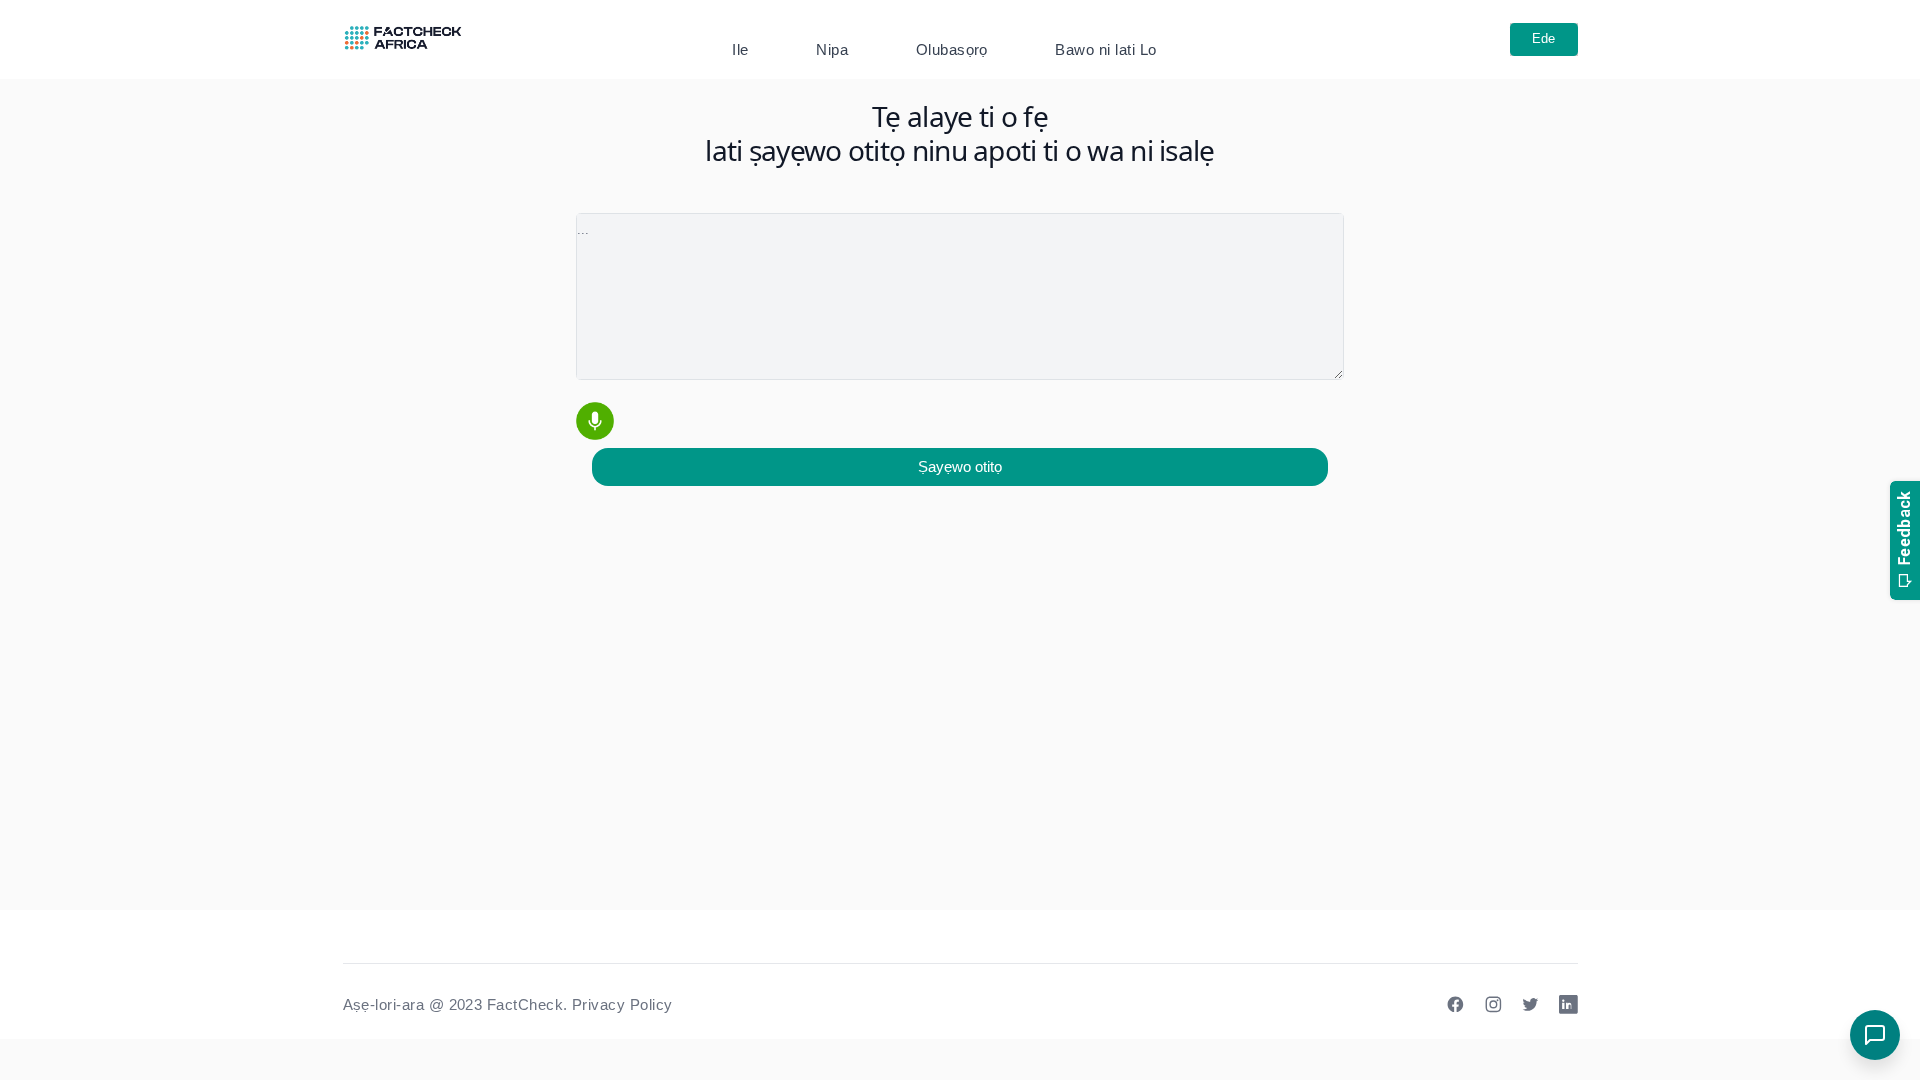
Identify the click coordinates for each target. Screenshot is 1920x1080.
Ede (1543, 38)
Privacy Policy (622, 1004)
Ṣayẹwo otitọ (960, 466)
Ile (740, 49)
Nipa (832, 49)
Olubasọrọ (952, 49)
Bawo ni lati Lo (1105, 49)
